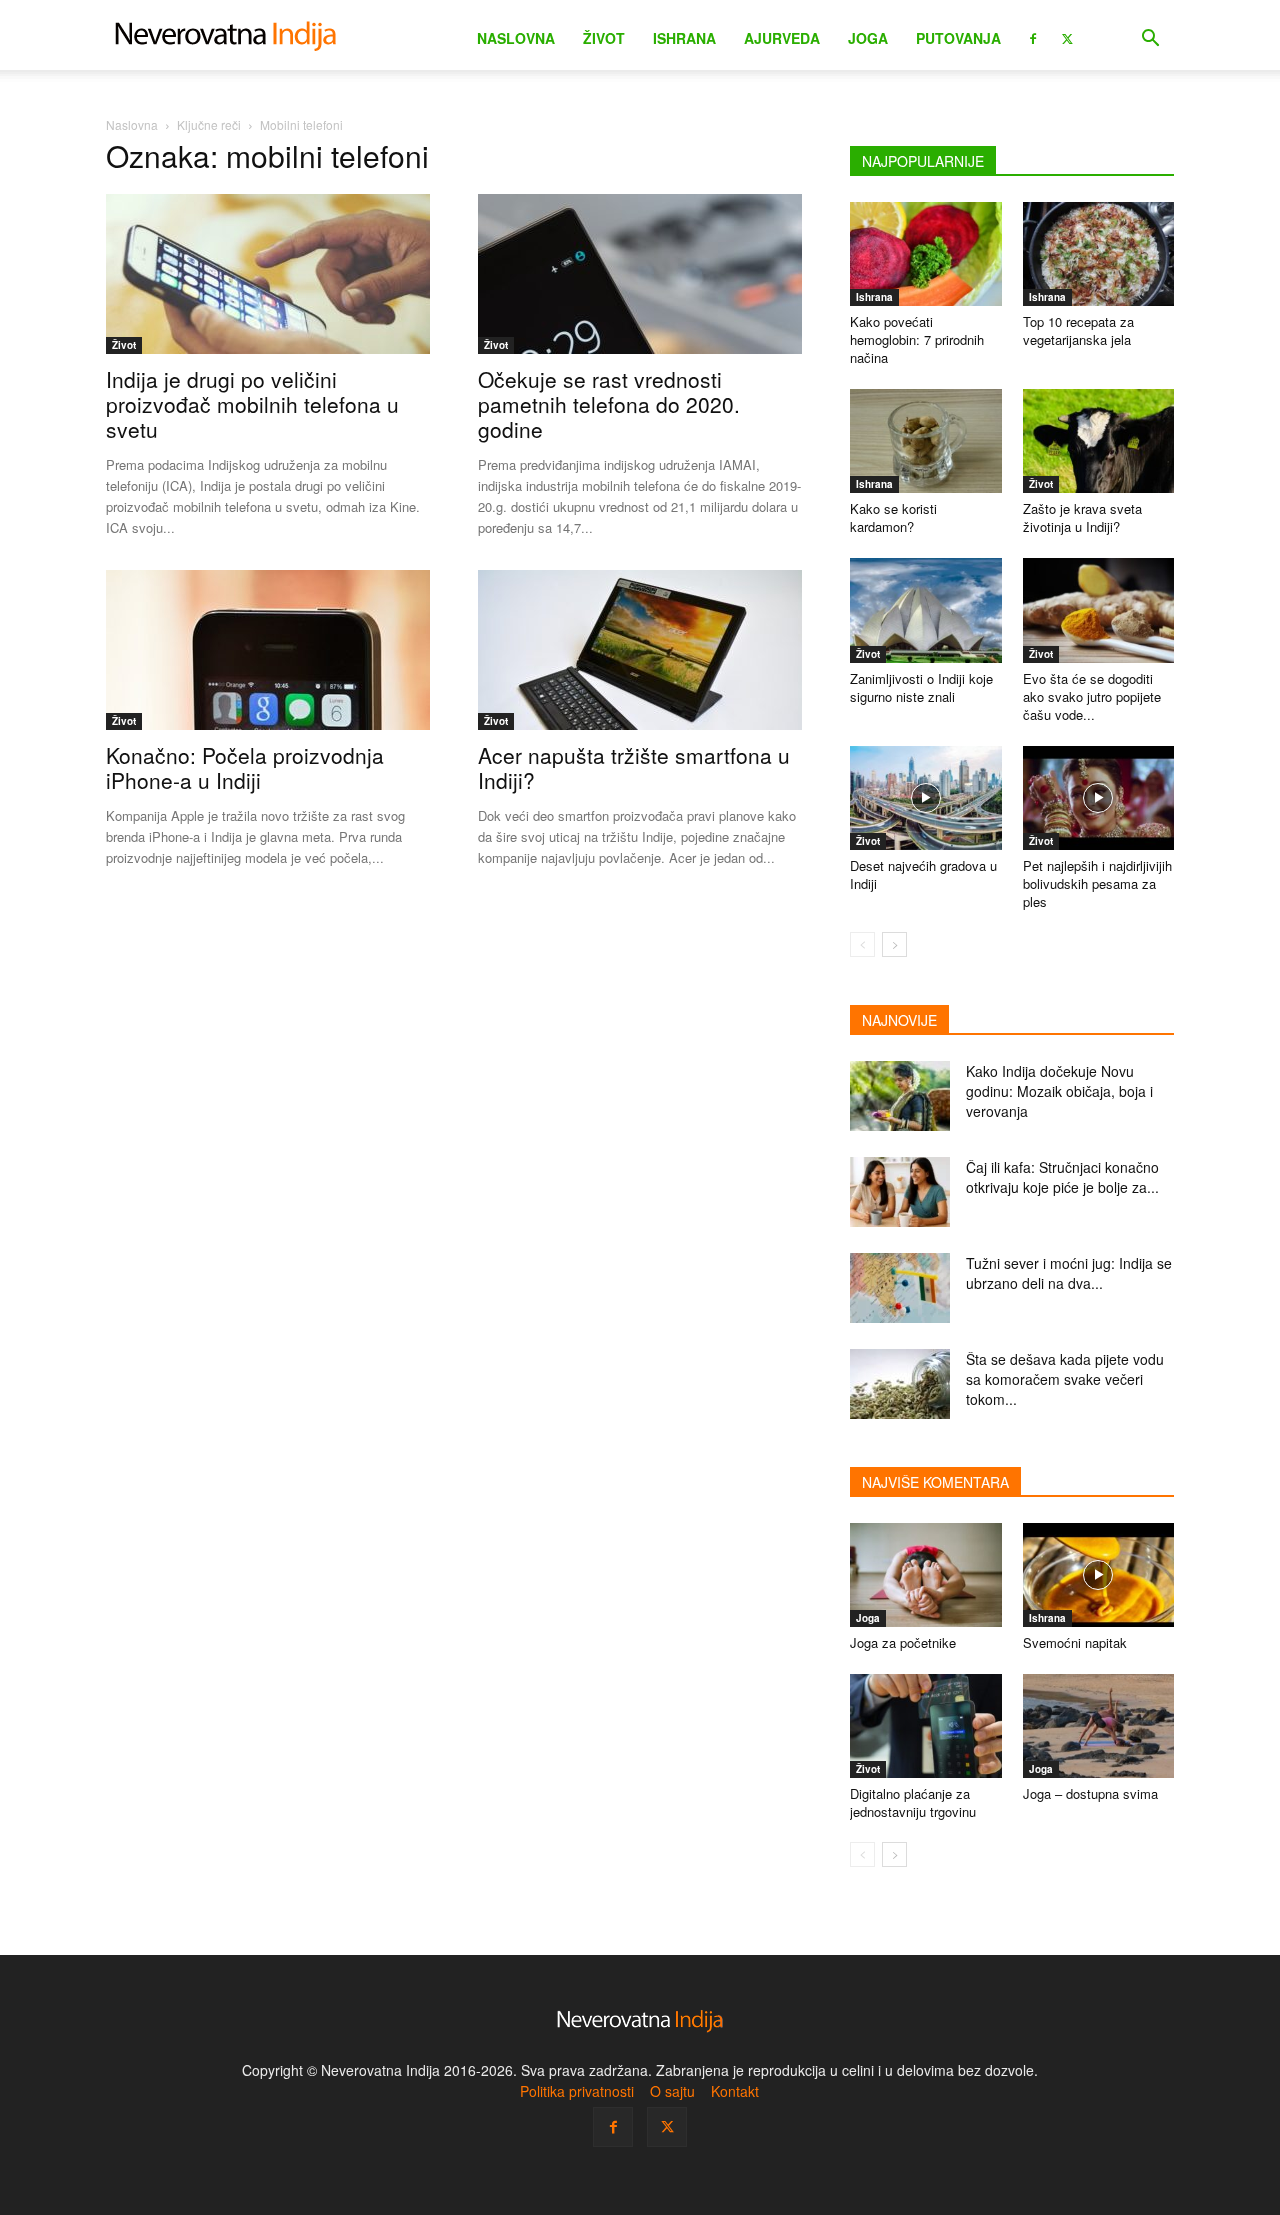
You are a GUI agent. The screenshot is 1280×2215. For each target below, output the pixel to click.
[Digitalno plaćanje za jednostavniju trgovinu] (926, 1726)
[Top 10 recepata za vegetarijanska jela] (1099, 254)
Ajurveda (782, 38)
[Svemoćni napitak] (1099, 1575)
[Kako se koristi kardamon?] (926, 441)
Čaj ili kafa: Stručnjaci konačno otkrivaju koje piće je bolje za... (1062, 1177)
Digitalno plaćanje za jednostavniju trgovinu (913, 1802)
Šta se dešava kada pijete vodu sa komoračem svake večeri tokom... (1065, 1379)
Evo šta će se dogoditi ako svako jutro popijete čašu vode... (1092, 696)
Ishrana (684, 38)
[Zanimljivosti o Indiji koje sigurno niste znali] (926, 610)
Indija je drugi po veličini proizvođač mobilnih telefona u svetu (252, 404)
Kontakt (735, 2091)
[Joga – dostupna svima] (1099, 1726)
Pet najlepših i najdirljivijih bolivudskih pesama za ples (1097, 883)
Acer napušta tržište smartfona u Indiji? (634, 767)
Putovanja (958, 38)
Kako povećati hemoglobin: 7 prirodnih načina (917, 339)
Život (604, 38)
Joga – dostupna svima (1090, 1793)
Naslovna (516, 38)
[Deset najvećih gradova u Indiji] (926, 798)
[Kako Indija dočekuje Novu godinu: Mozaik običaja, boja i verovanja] (900, 1096)
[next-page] (894, 944)
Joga (868, 38)
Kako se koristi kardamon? (893, 517)
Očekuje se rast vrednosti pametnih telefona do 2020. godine (609, 404)
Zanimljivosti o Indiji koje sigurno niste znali (921, 687)
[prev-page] (862, 944)
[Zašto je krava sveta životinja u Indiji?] (1099, 441)
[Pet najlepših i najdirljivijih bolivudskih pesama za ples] (1099, 798)
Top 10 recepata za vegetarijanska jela (1078, 330)
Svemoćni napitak (1075, 1642)
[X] (1067, 37)
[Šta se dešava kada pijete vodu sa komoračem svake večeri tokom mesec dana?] (900, 1384)
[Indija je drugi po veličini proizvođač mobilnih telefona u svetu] (268, 274)
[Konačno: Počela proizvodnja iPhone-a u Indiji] (268, 650)
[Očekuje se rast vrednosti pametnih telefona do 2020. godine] (640, 274)
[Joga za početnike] (926, 1575)
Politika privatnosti (577, 2091)
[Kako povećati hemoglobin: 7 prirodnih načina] (926, 254)
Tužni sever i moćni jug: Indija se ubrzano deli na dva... (1069, 1273)
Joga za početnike (903, 1642)
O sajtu (672, 2091)
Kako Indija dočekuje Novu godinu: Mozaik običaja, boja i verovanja (1059, 1091)
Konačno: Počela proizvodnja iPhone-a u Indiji (245, 767)
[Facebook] (1033, 37)
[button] (1150, 40)
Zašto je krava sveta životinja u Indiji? (1082, 517)
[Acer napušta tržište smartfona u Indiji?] (640, 650)
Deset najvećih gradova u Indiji (923, 874)
